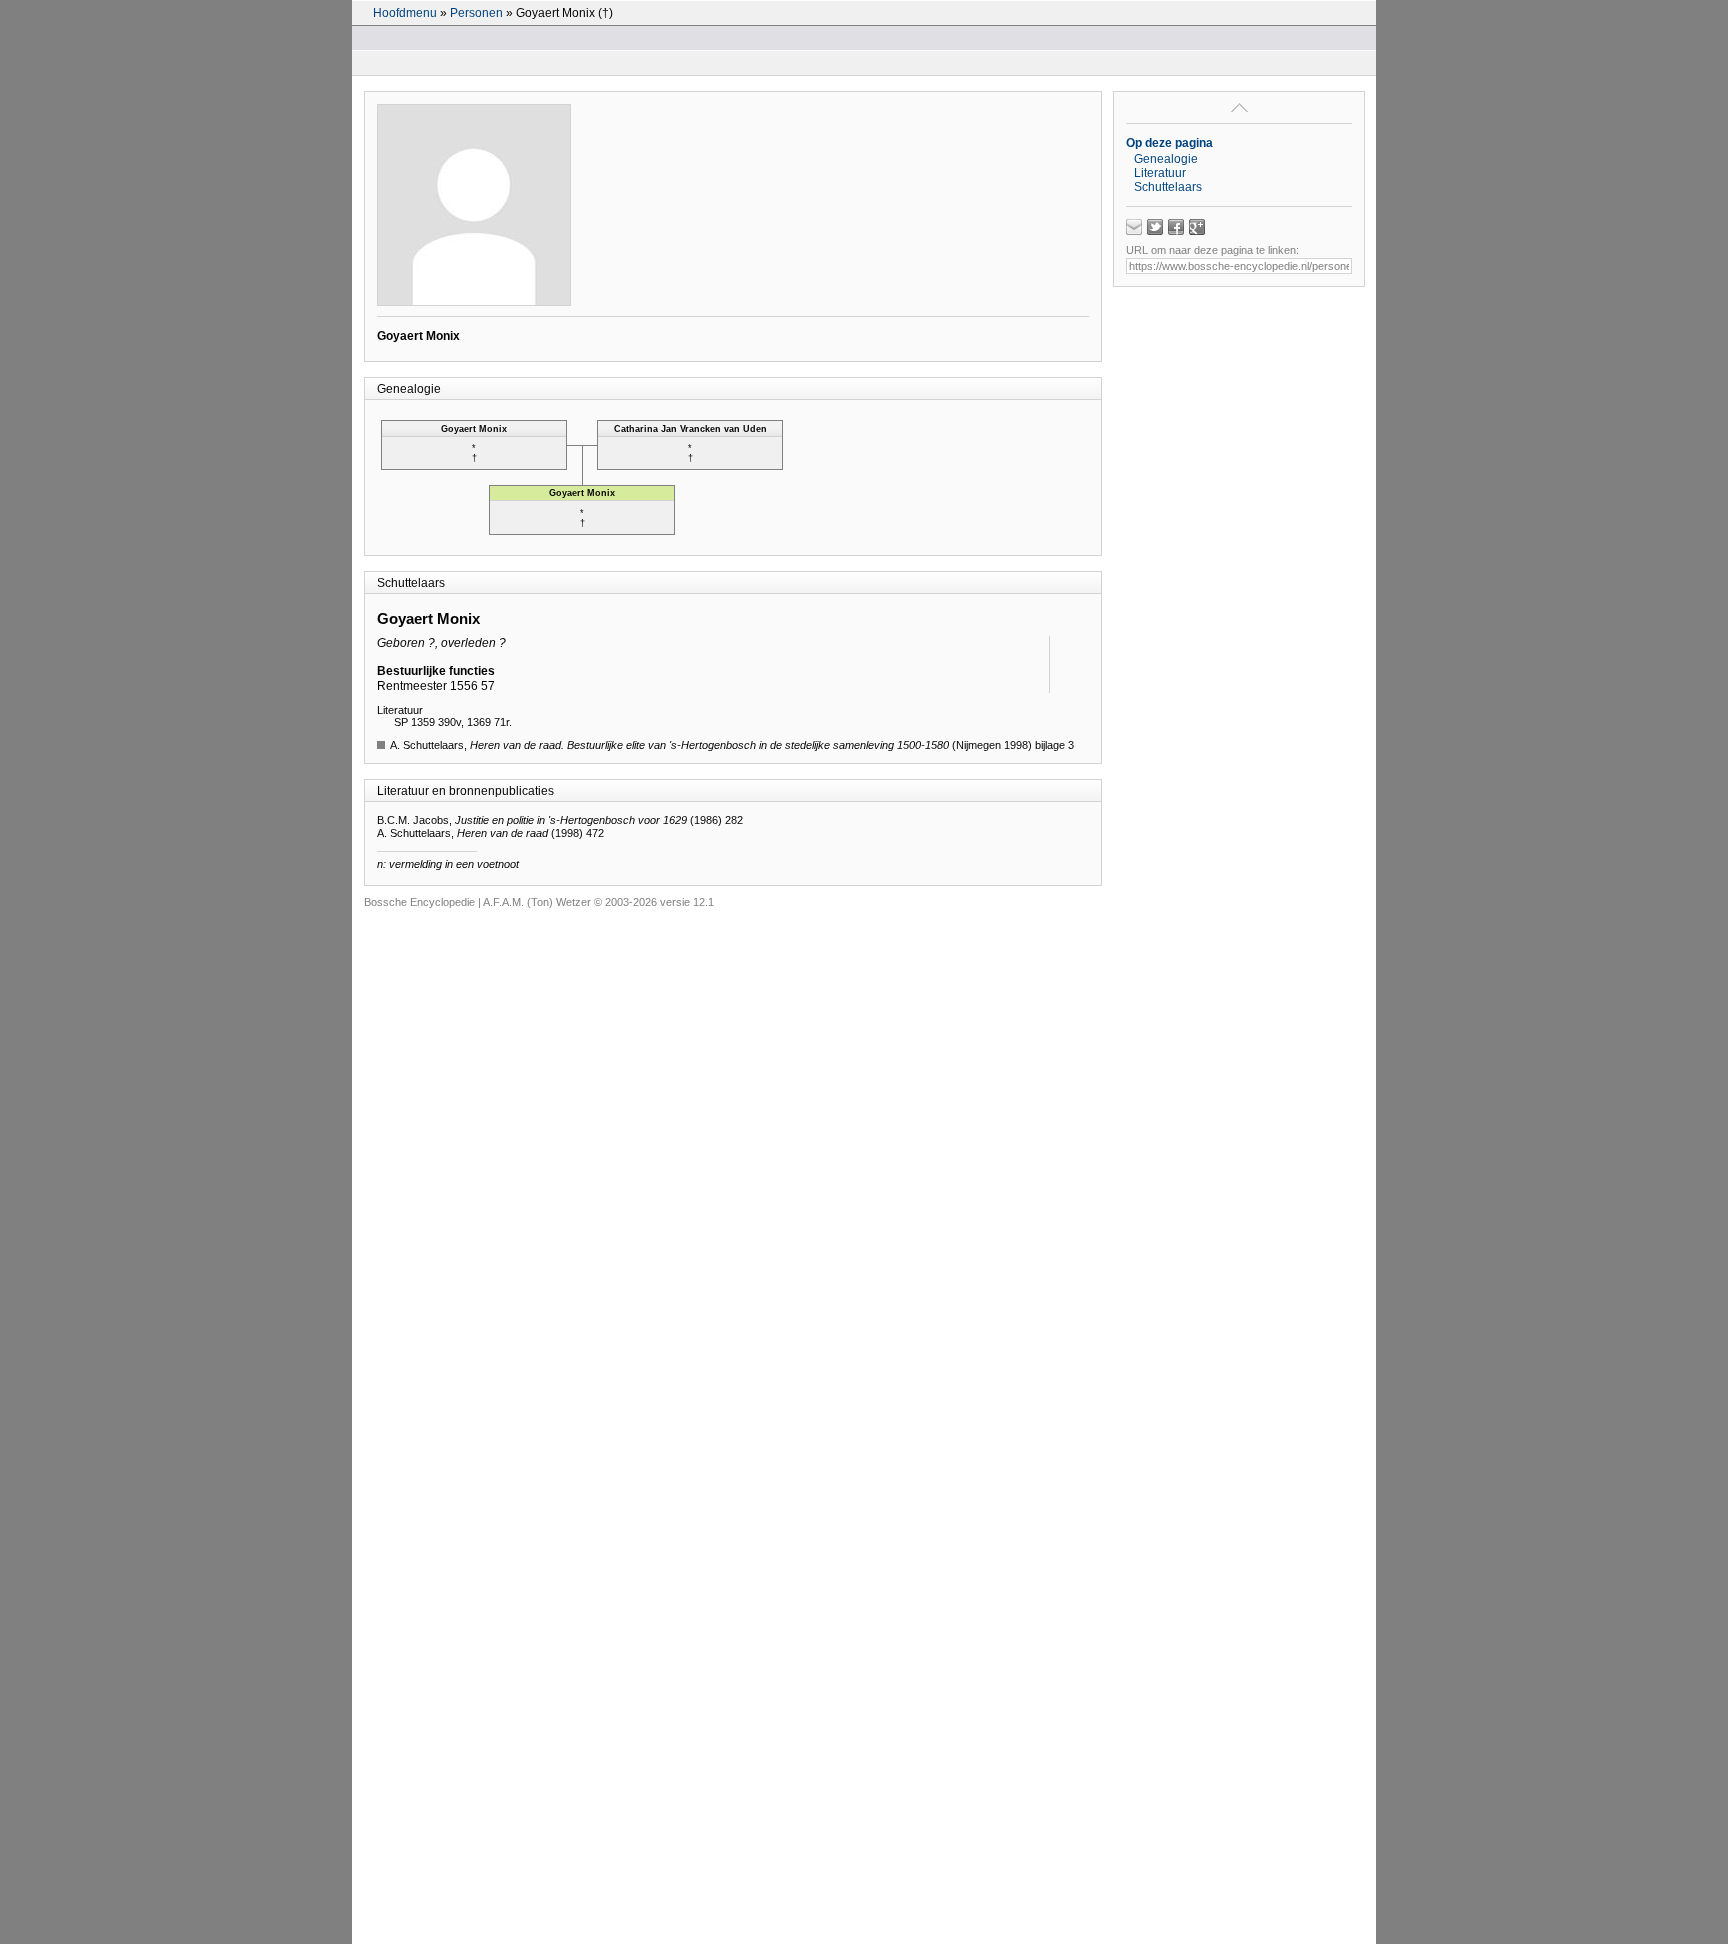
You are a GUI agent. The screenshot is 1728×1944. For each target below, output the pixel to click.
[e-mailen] (1134, 227)
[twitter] (1155, 227)
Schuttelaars (1168, 187)
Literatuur (1160, 173)
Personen (476, 13)
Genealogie (1166, 159)
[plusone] (1197, 227)
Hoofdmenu (405, 13)
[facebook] (1176, 227)
